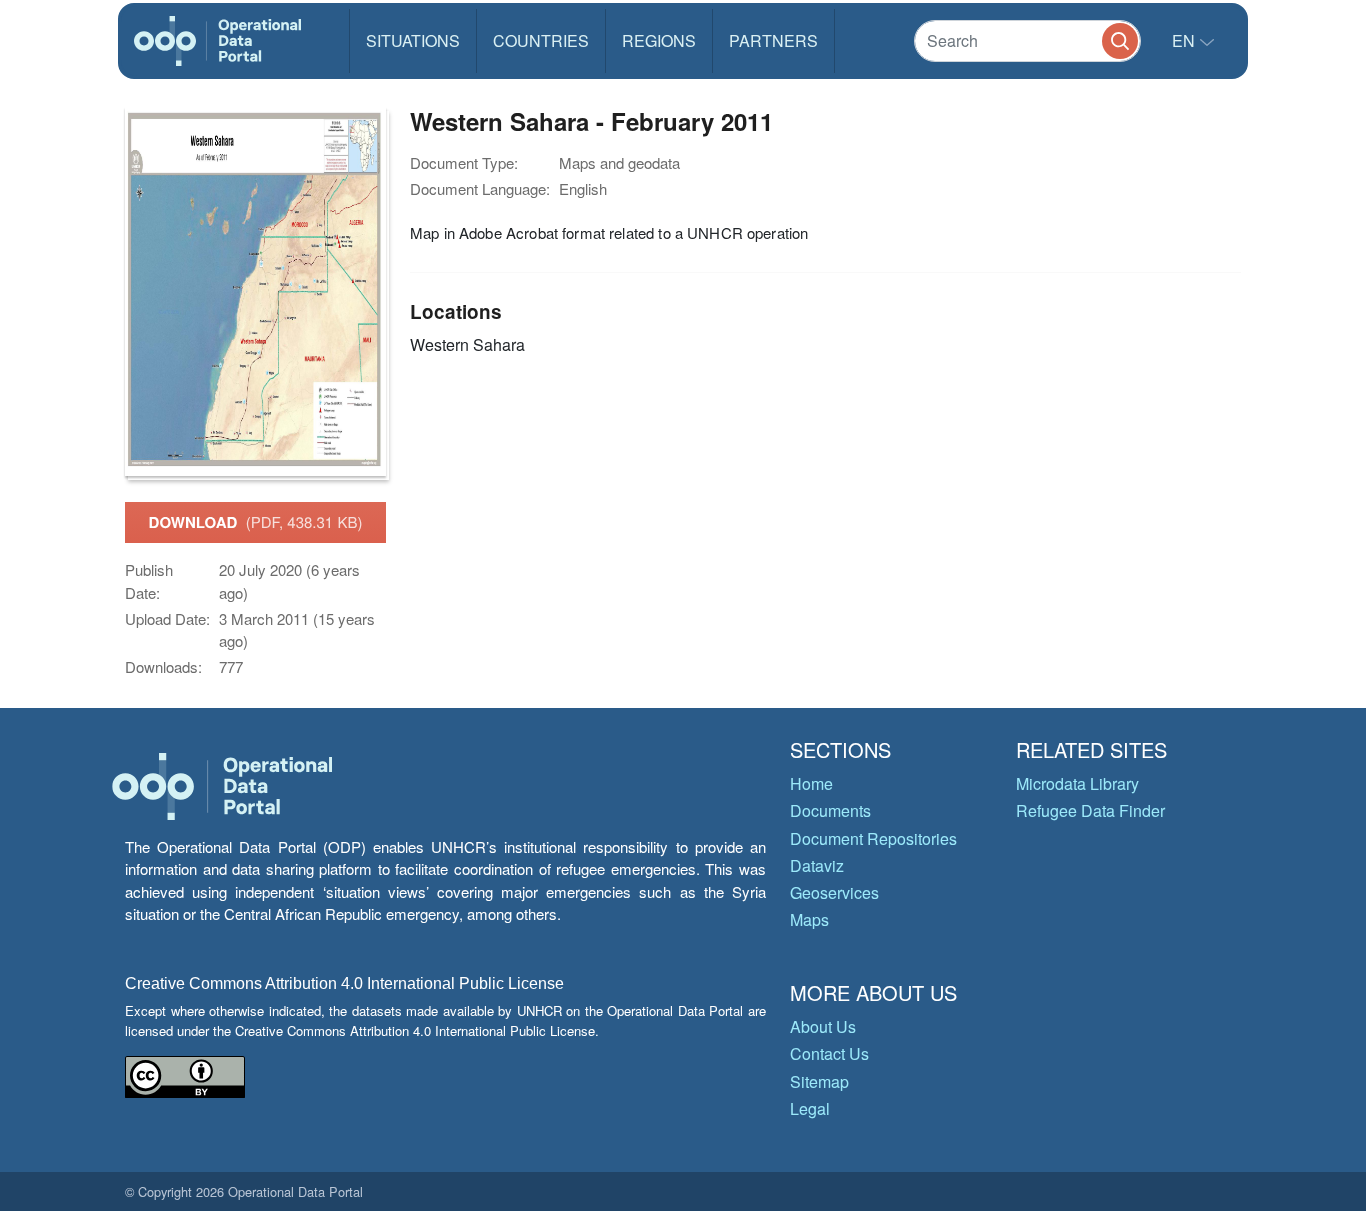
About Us (823, 1026)
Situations (413, 40)
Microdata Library (1077, 783)
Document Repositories (873, 838)
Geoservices (834, 892)
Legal (810, 1108)
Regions (659, 40)
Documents (830, 810)
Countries (541, 40)
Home (811, 783)
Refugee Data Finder (1090, 810)
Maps (809, 919)
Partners (773, 40)
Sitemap (819, 1081)
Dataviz (817, 865)
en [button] (1185, 40)
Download (256, 522)
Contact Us (829, 1053)
